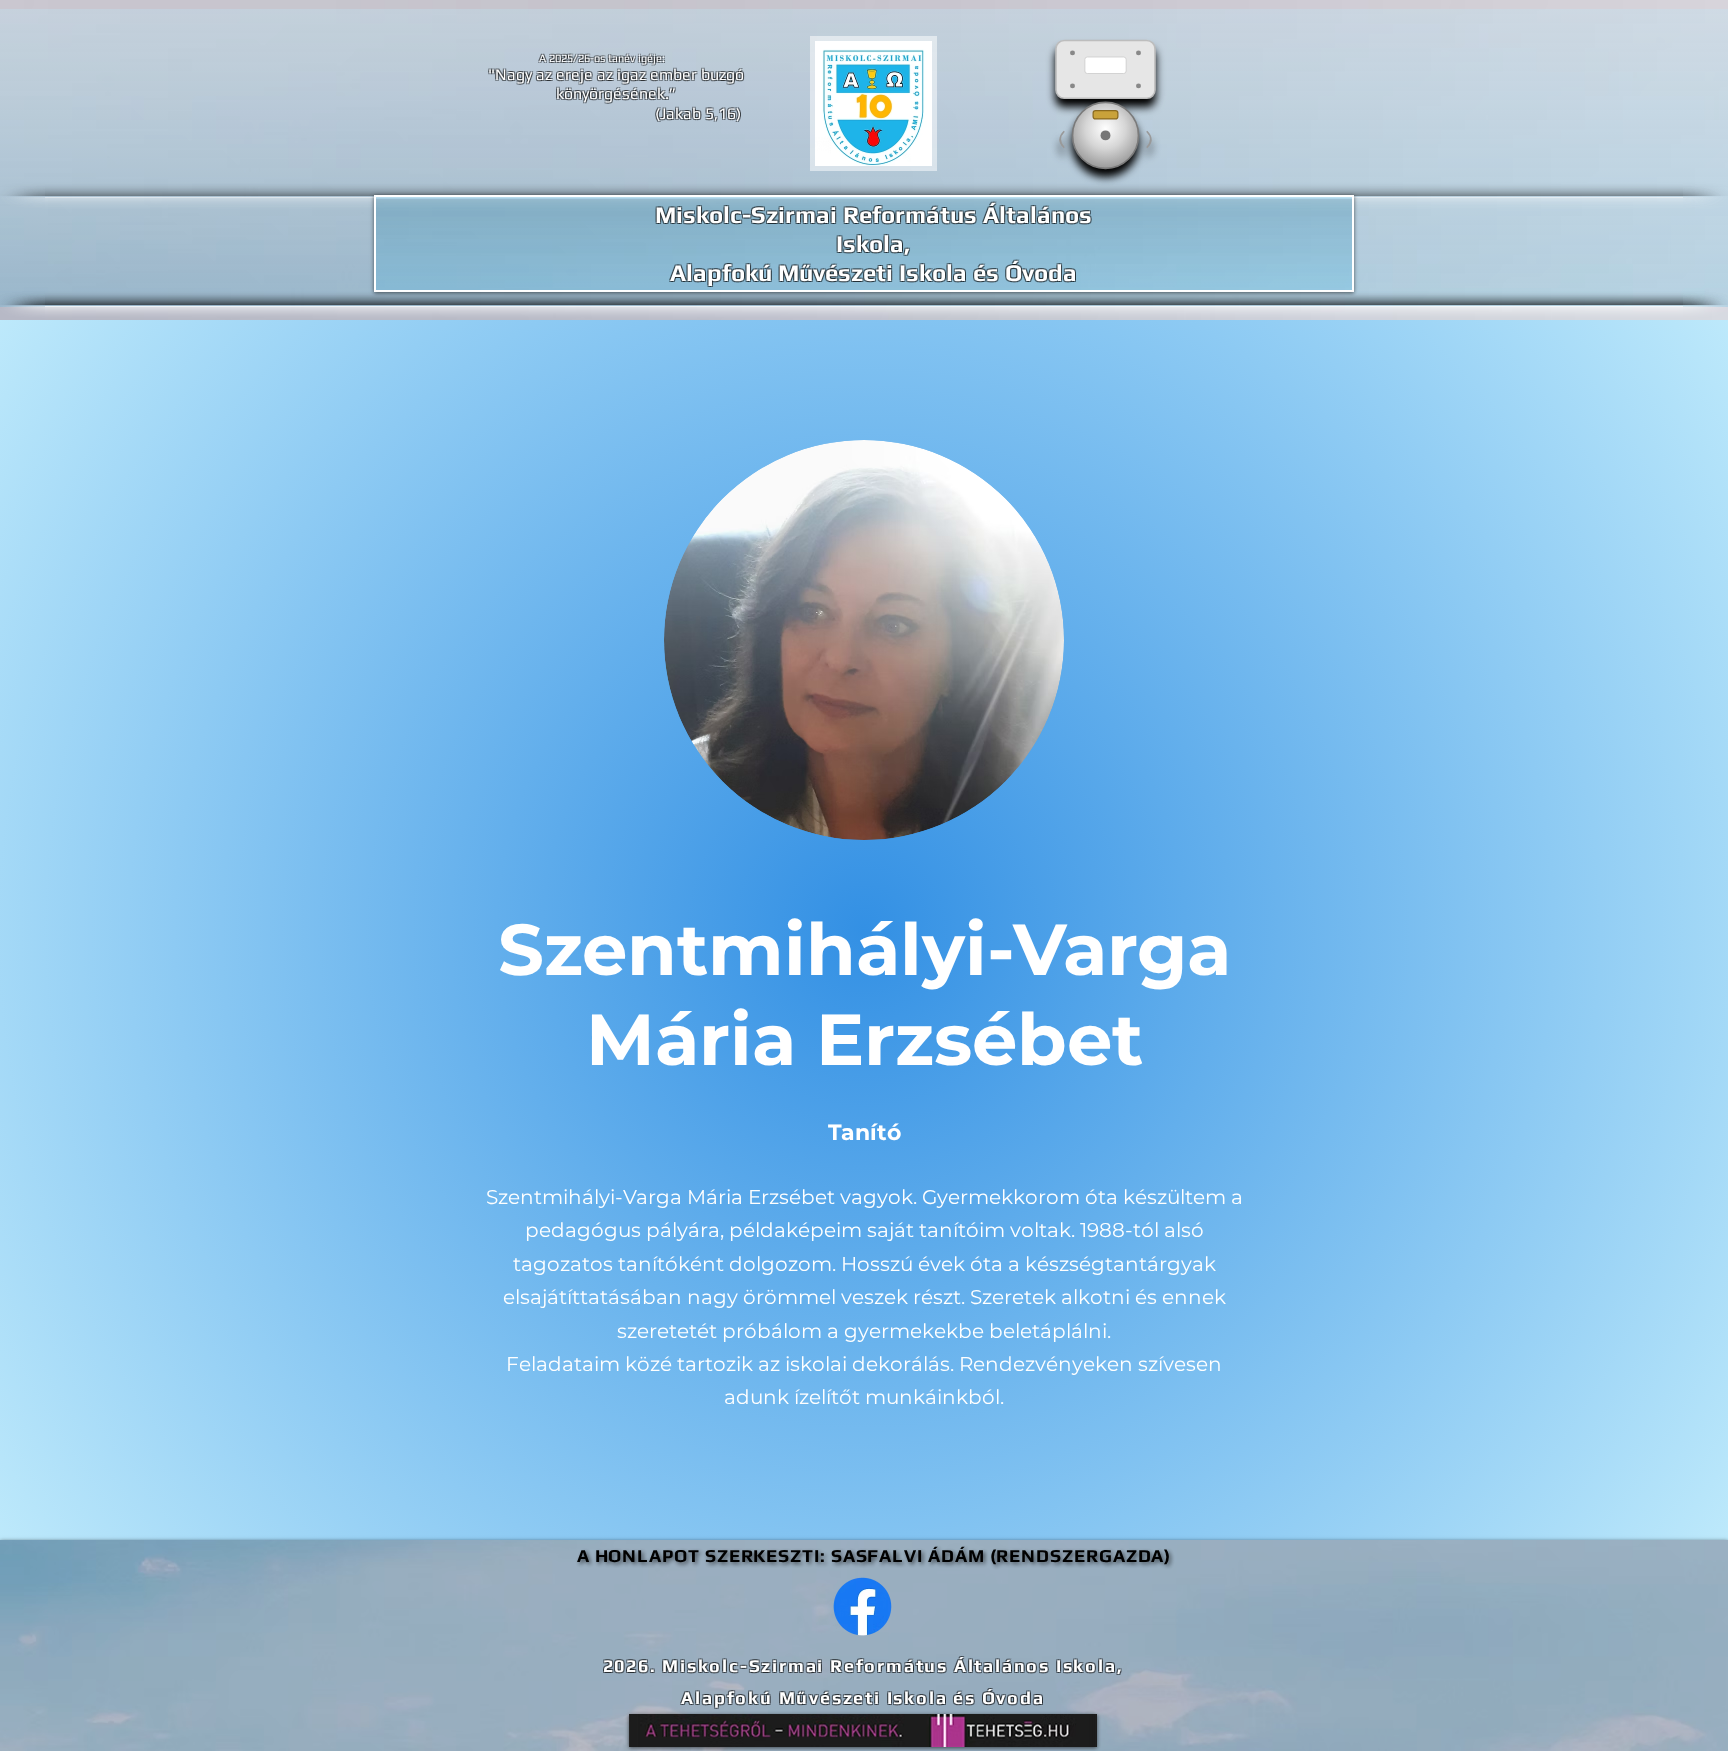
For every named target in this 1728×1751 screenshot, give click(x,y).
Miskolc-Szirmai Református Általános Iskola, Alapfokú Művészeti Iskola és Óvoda (873, 243)
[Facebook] (862, 1606)
